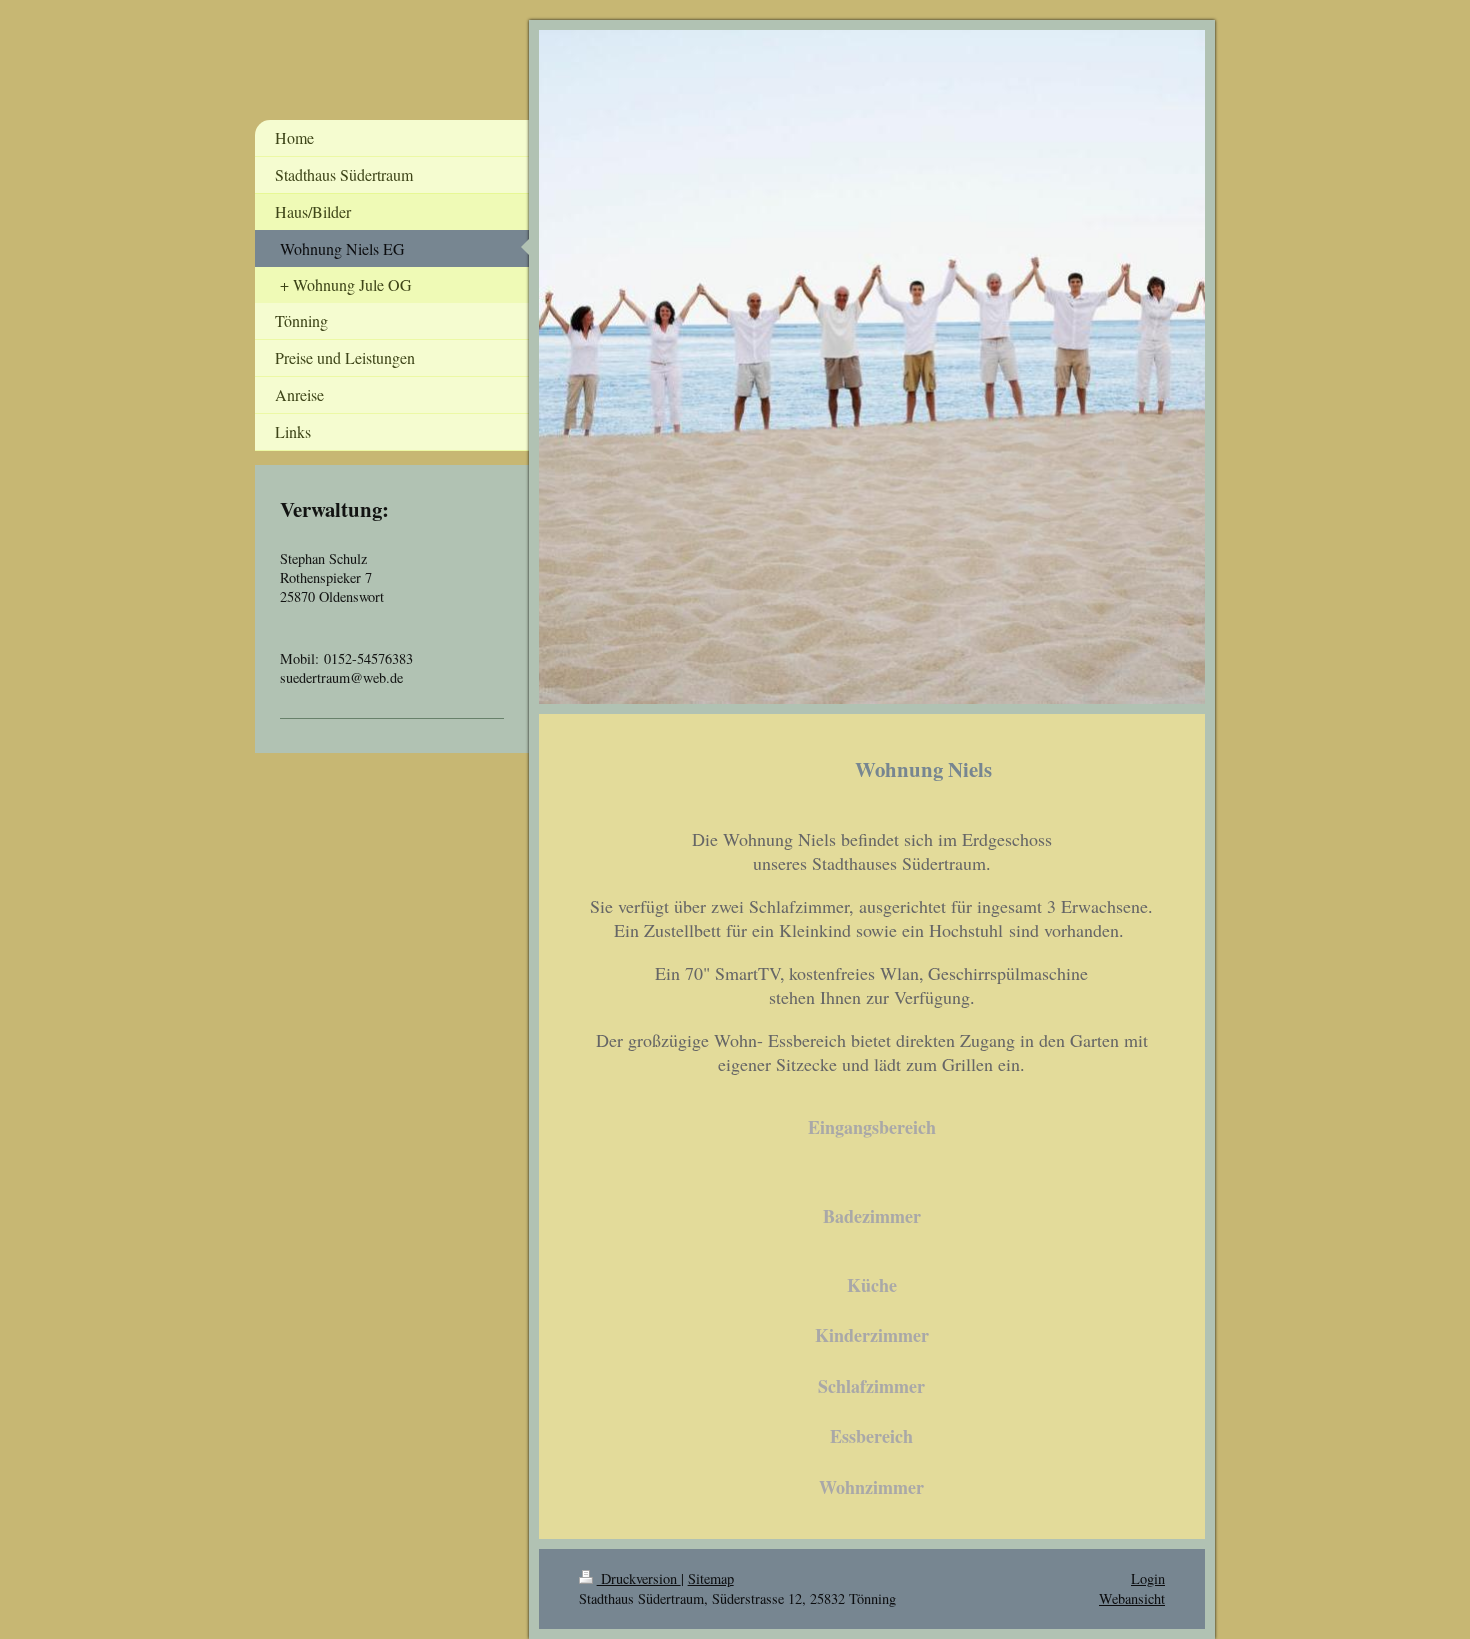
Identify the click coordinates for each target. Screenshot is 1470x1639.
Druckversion (639, 1578)
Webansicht (1132, 1598)
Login (1148, 1578)
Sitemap (711, 1578)
